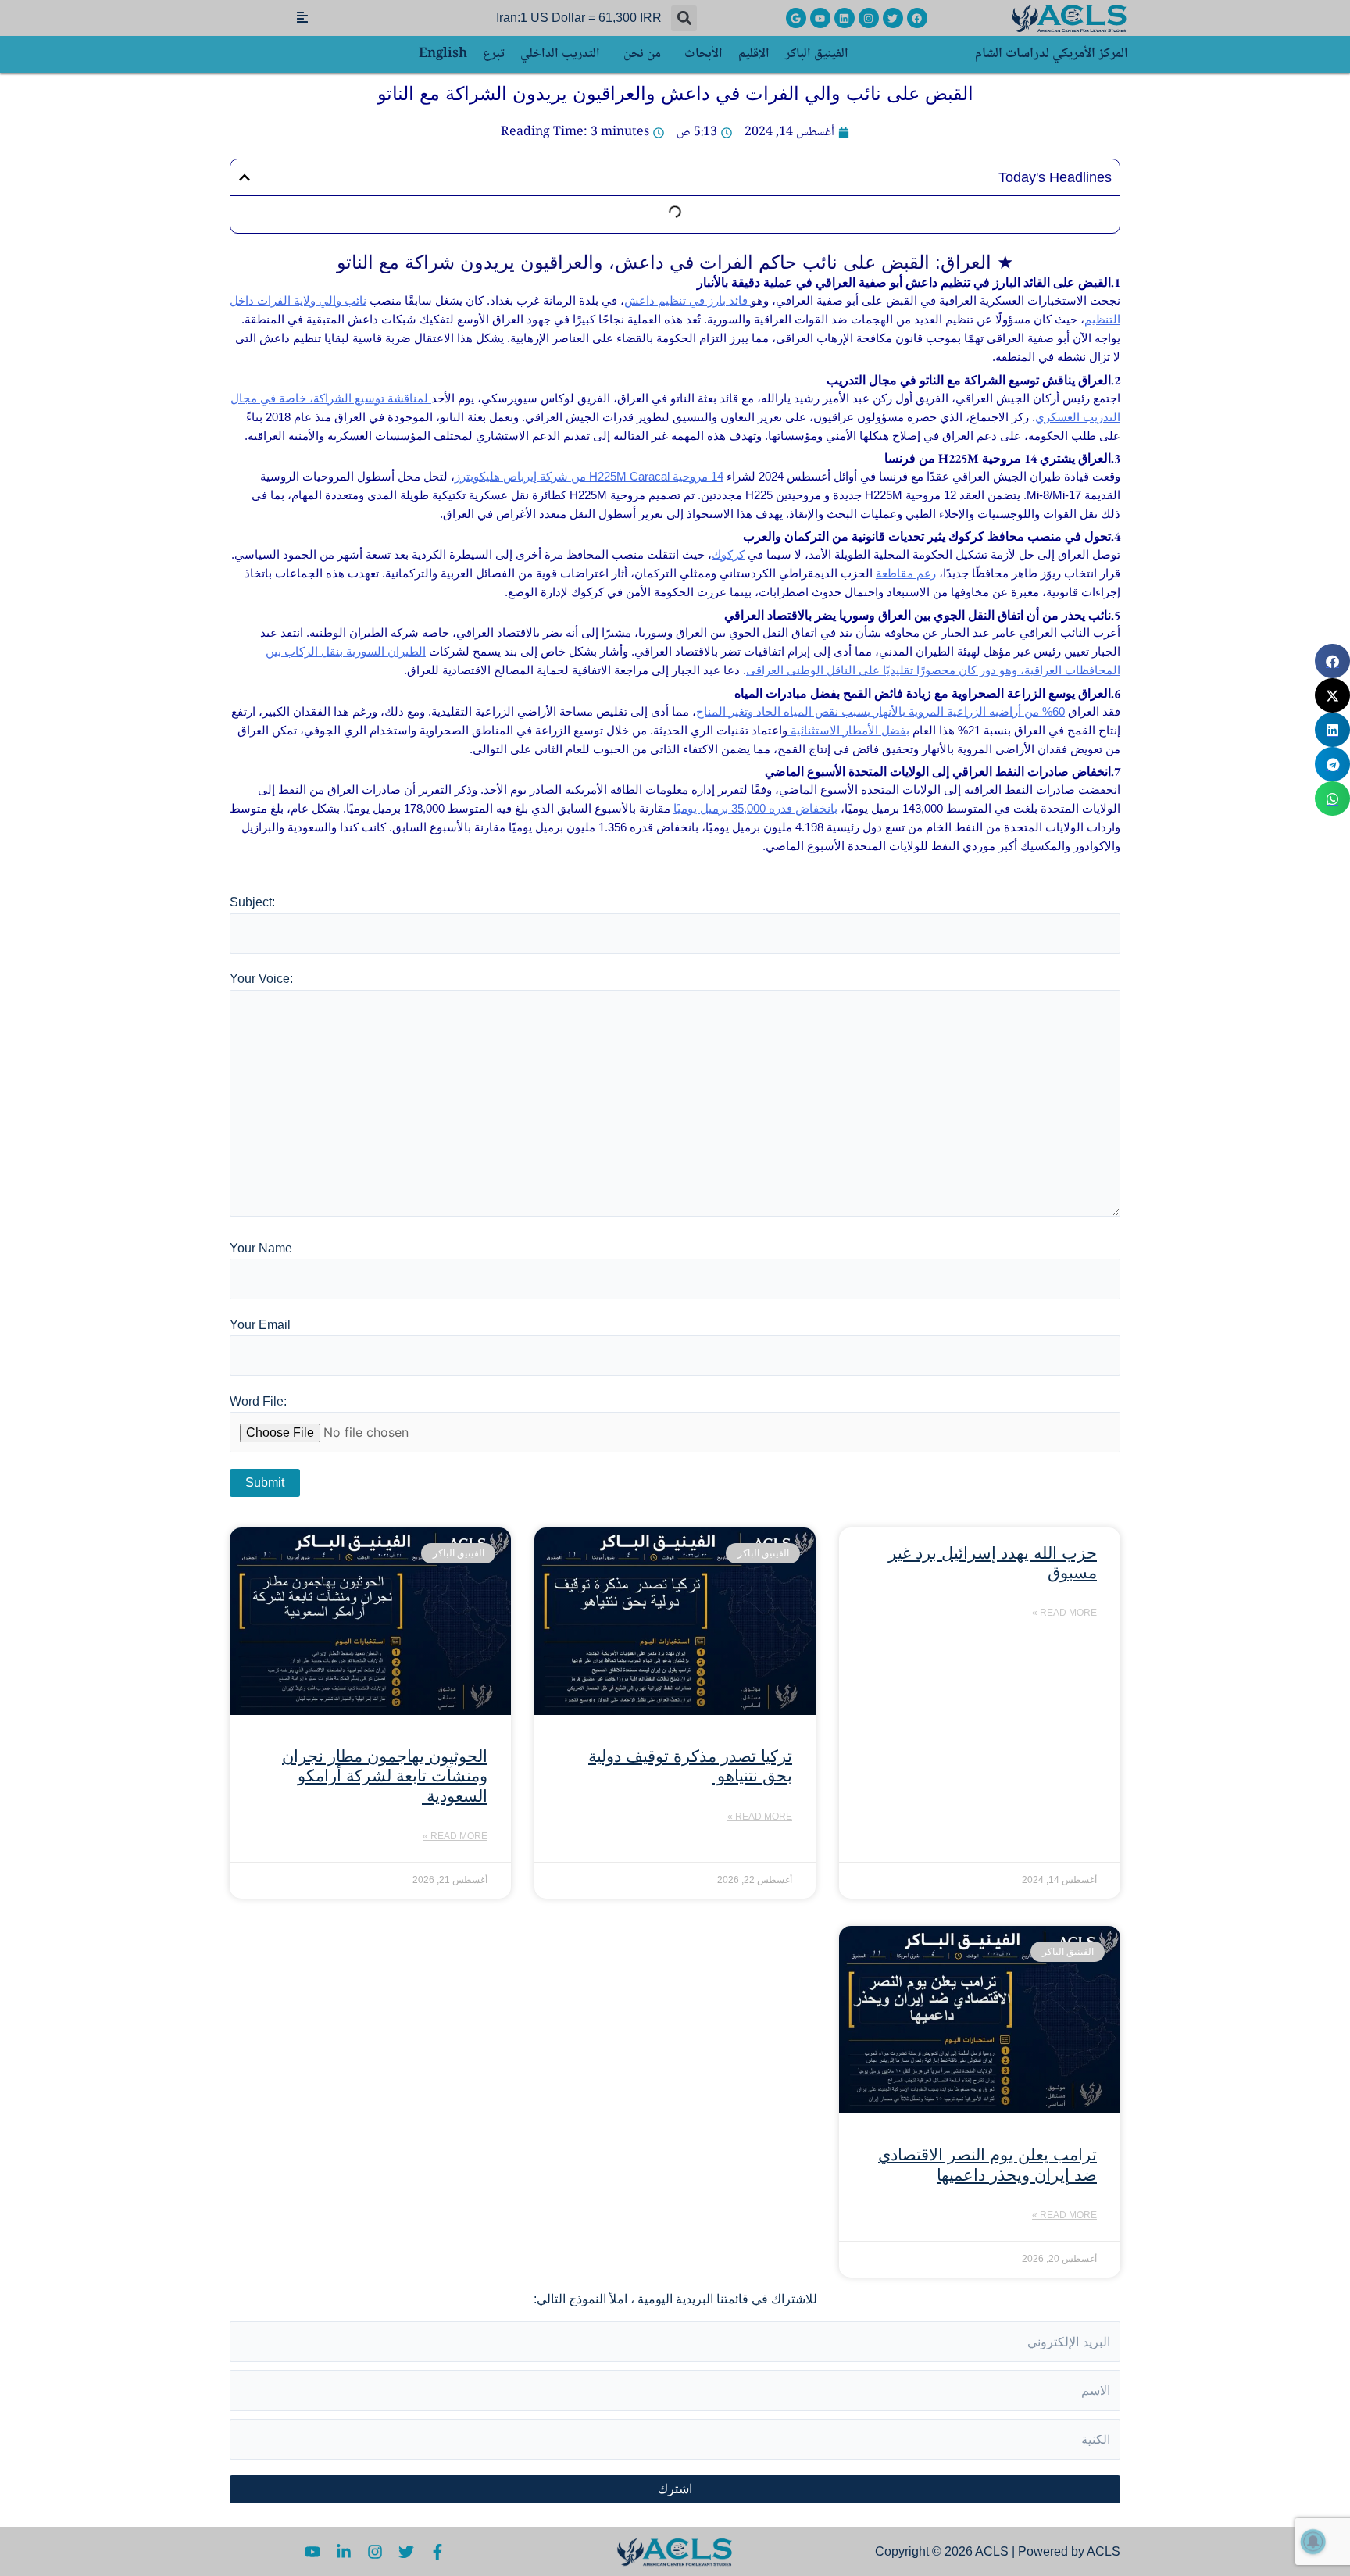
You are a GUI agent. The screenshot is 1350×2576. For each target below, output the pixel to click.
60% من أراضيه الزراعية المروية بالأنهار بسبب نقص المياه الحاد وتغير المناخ (880, 711)
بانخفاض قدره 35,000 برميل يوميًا (755, 808)
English (443, 54)
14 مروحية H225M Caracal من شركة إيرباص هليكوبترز (589, 476)
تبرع (494, 54)
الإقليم (754, 54)
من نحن (642, 54)
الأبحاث (704, 54)
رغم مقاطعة (906, 573)
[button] (684, 18)
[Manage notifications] (1313, 2542)
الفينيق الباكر (817, 54)
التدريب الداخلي (560, 54)
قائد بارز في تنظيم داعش (687, 300)
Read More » (1064, 1613)
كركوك (728, 554)
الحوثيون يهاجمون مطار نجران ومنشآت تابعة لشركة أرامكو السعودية (385, 1776)
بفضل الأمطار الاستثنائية (848, 730)
